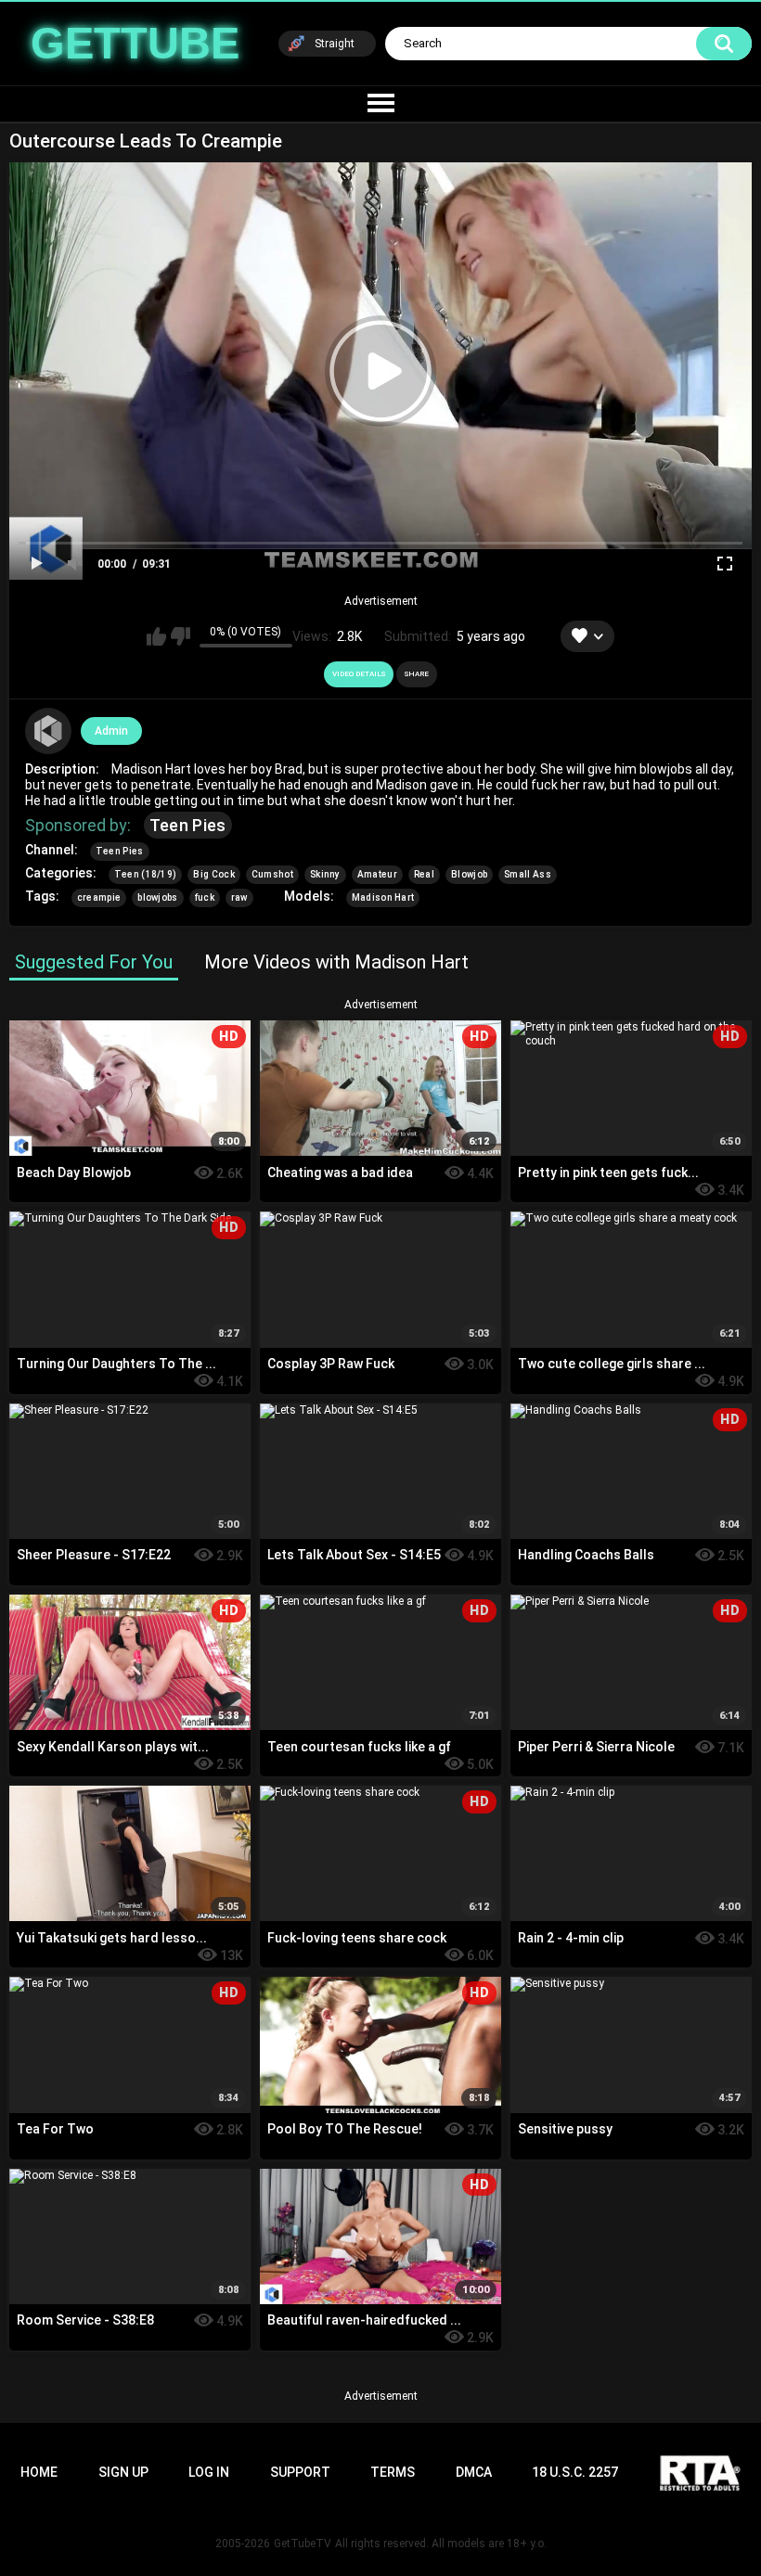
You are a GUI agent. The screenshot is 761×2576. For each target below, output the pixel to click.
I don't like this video (181, 636)
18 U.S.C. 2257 (575, 2472)
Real (424, 874)
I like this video (156, 636)
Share (417, 674)
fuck (205, 897)
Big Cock (213, 874)
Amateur (377, 874)
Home (39, 2472)
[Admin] (48, 731)
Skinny (325, 874)
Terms (393, 2472)
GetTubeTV (303, 2544)
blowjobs (157, 897)
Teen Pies (188, 825)
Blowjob (469, 874)
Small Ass (528, 874)
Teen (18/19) (146, 874)
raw (239, 897)
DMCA (474, 2472)
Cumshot (272, 874)
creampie (99, 897)
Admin (111, 731)
